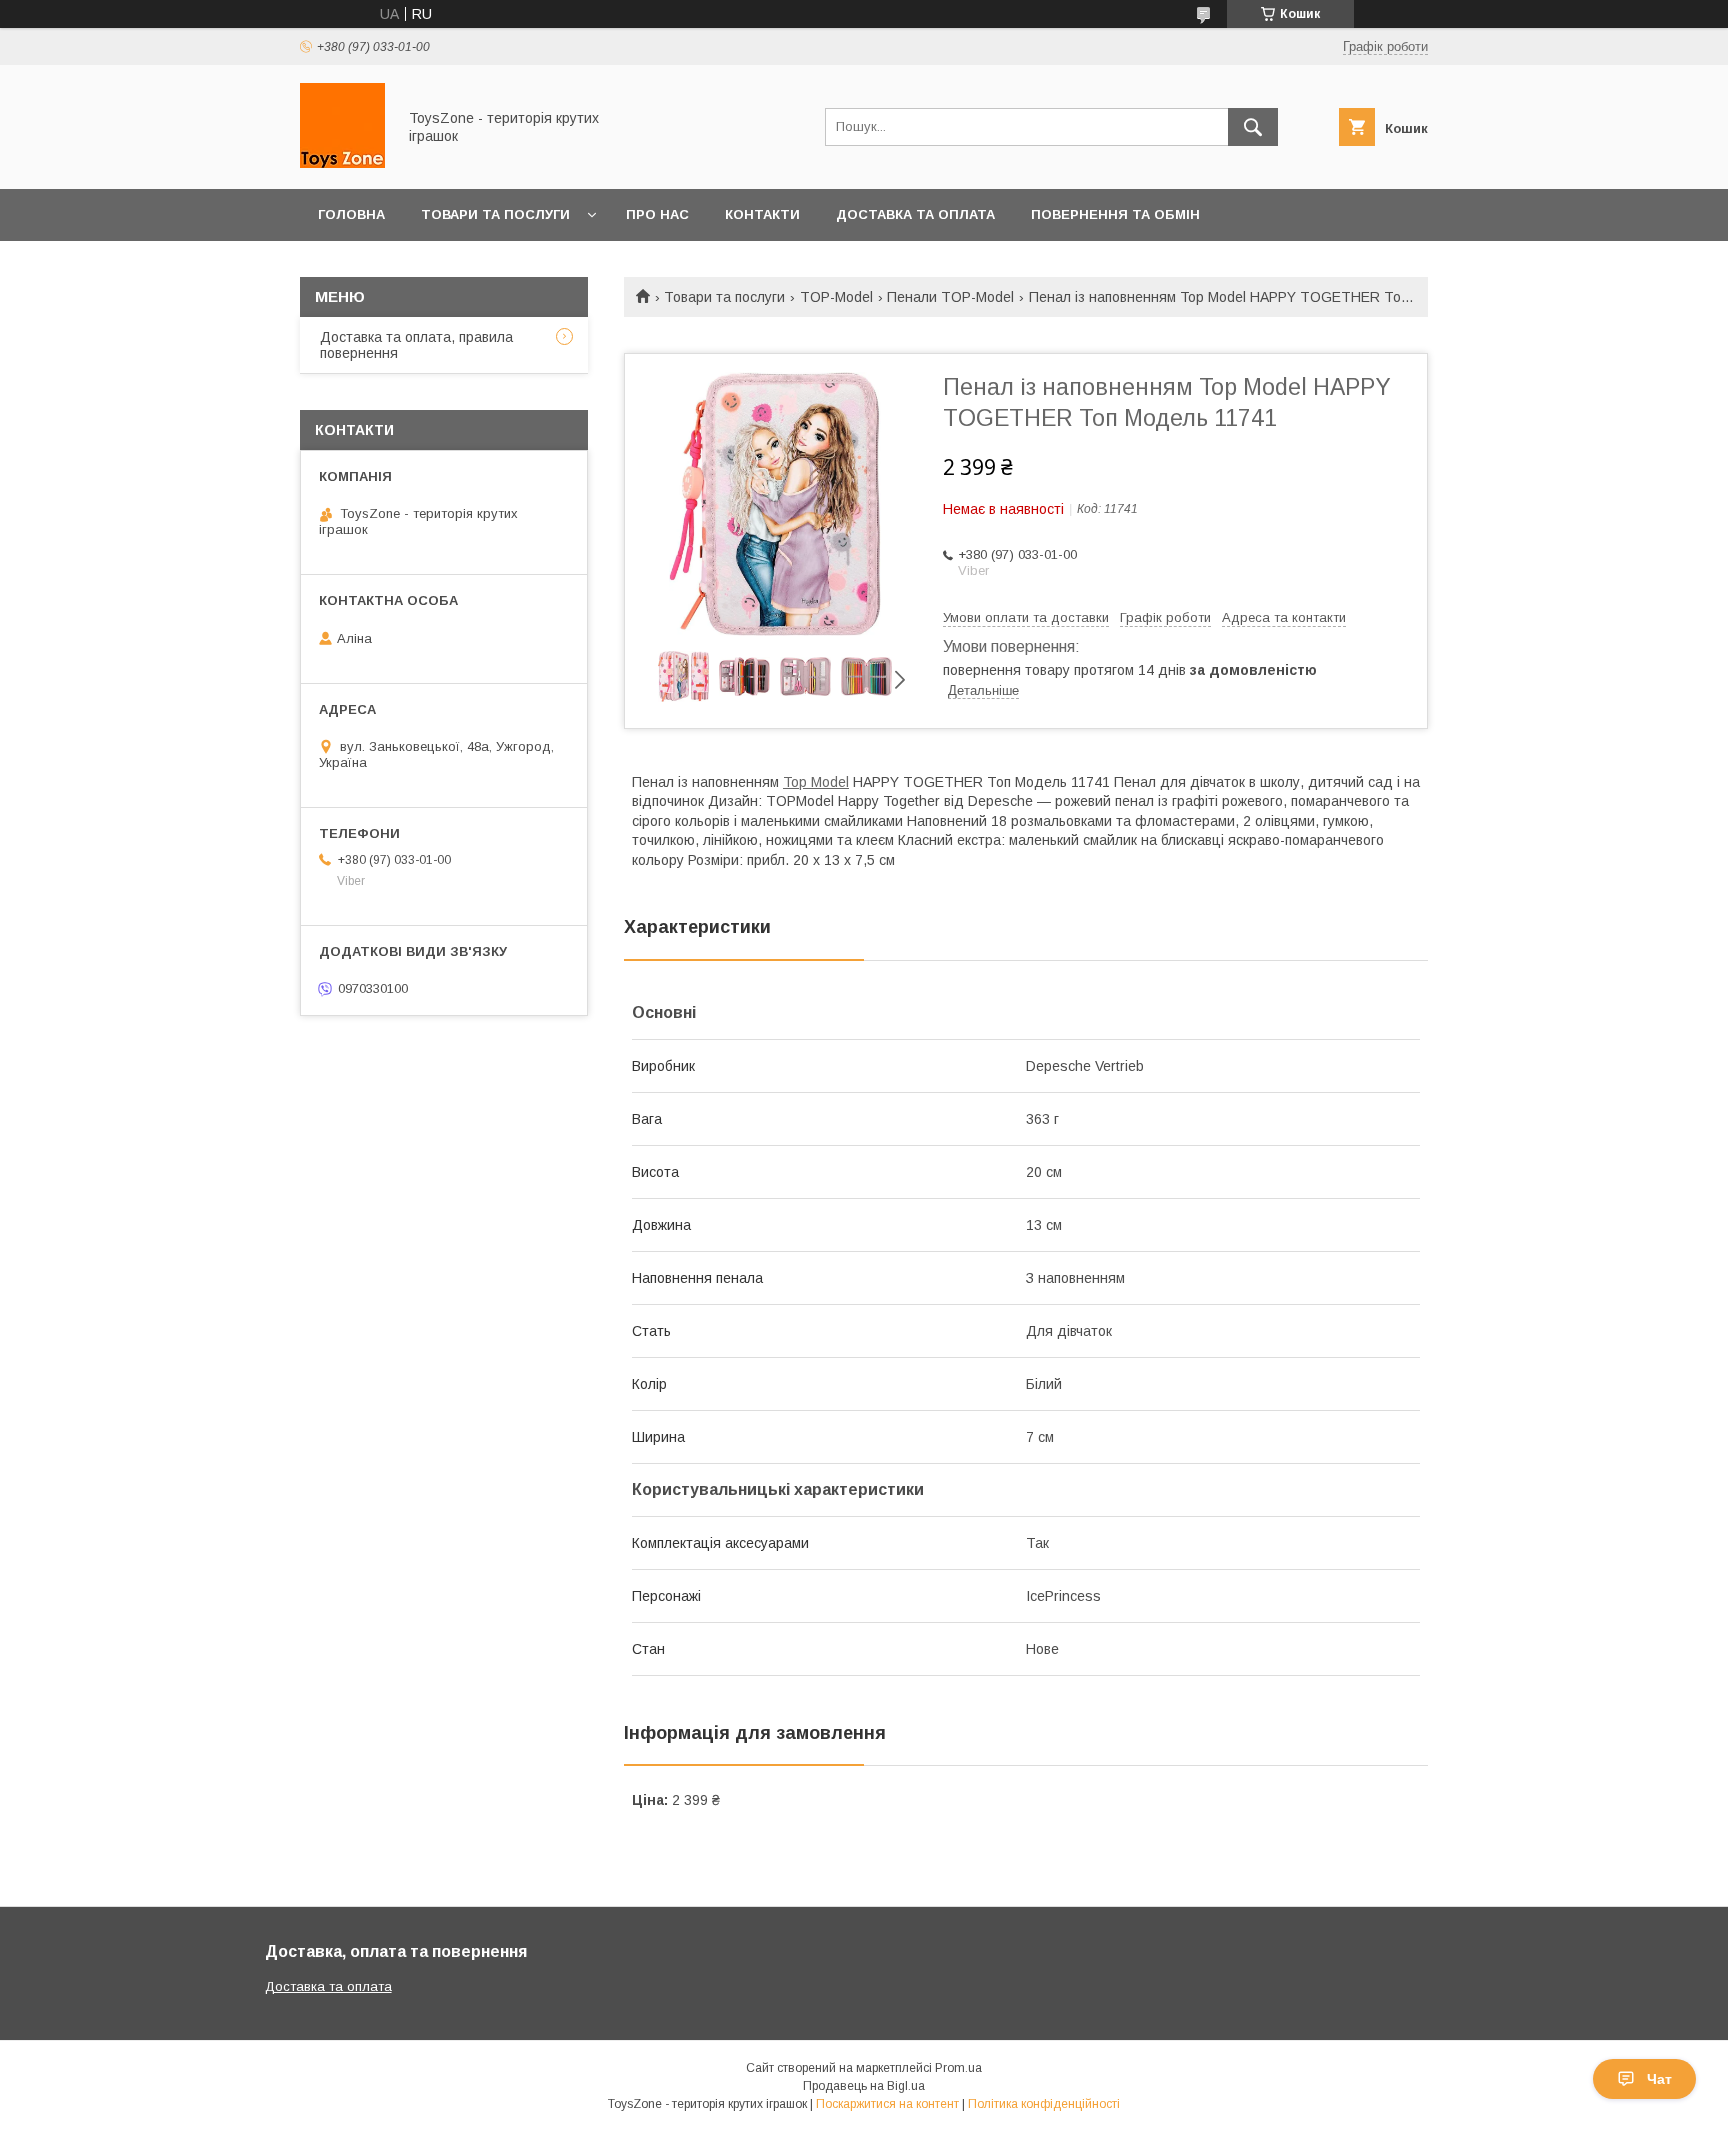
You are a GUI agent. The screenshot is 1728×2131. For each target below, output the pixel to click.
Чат (1659, 2079)
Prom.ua (958, 2068)
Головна (351, 214)
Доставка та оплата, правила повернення (416, 345)
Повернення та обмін (1115, 214)
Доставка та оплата (915, 214)
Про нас (657, 214)
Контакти (762, 214)
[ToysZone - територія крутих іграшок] (342, 163)
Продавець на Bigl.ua (864, 2086)
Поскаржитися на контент (887, 2104)
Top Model (816, 782)
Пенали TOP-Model (950, 297)
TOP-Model (836, 297)
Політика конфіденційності (1044, 2104)
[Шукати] (1253, 127)
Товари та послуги (495, 214)
